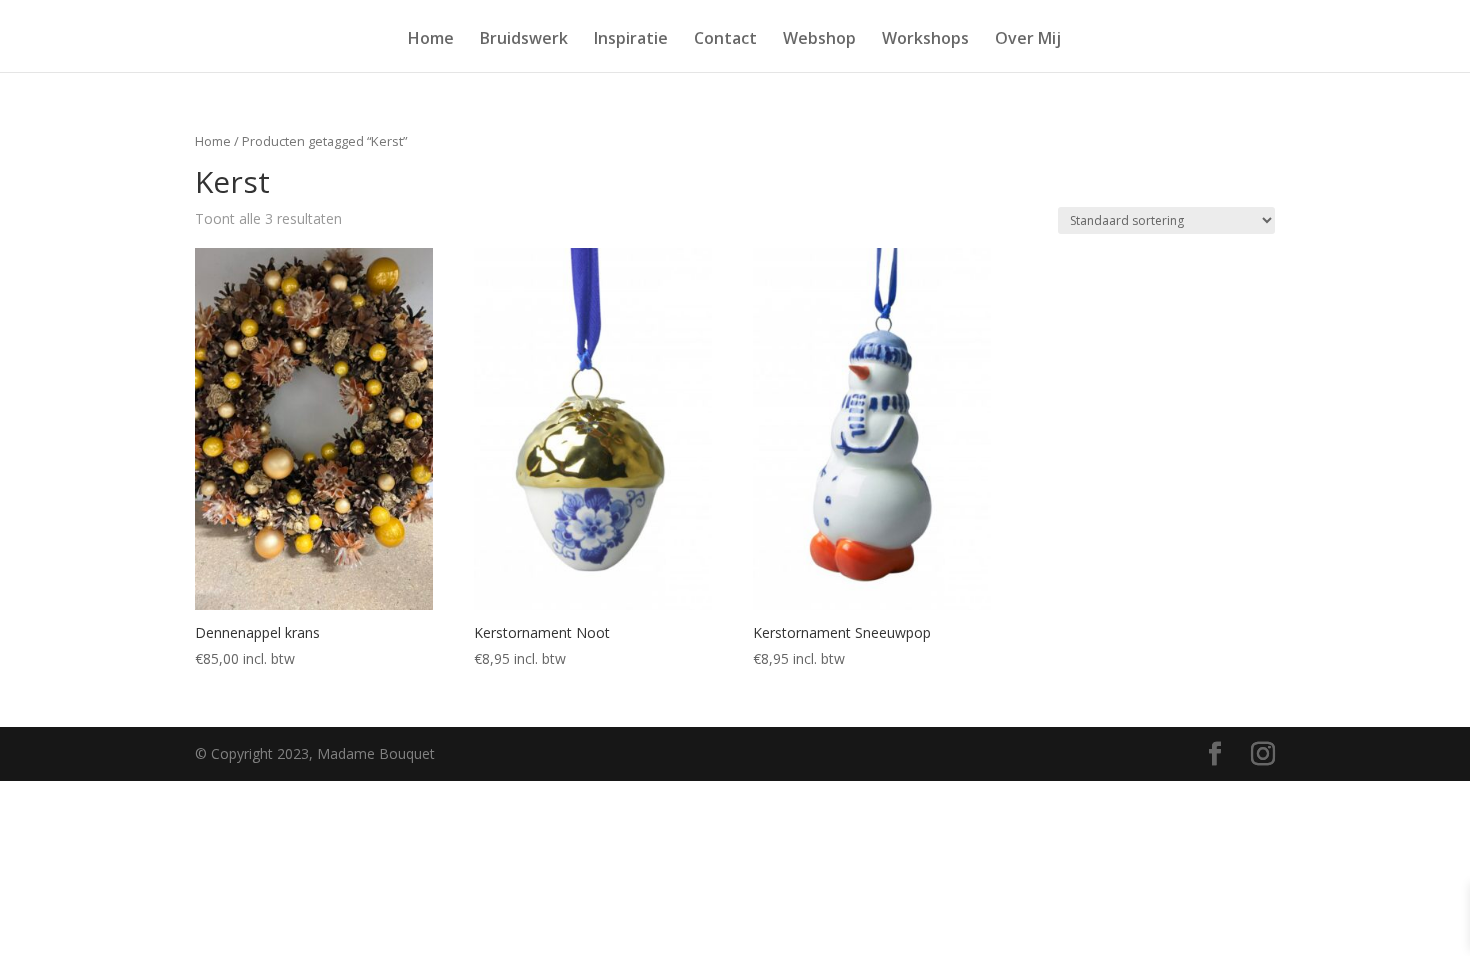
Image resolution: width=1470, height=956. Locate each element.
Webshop (819, 40)
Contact (725, 40)
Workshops (925, 40)
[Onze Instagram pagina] (1263, 754)
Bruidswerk (524, 40)
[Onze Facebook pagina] (1215, 754)
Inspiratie (631, 40)
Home (431, 40)
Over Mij (1028, 40)
